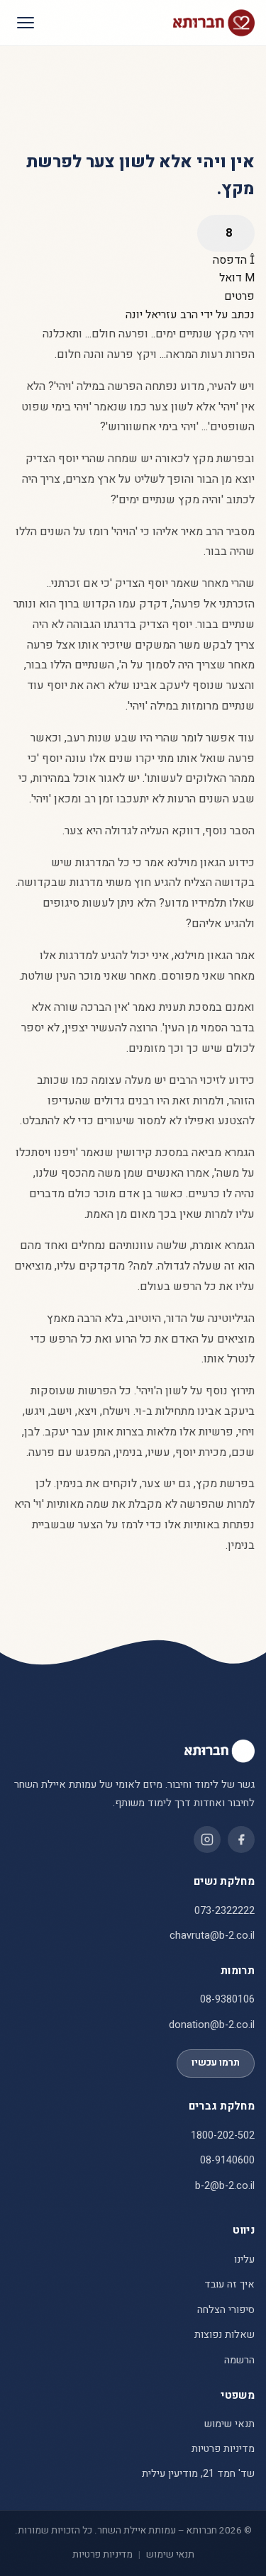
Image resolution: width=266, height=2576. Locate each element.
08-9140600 (227, 2160)
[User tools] (226, 233)
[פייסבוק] (241, 1839)
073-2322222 (225, 1911)
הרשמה (239, 2360)
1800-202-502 (223, 2135)
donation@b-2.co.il (212, 2025)
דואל (232, 278)
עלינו (244, 2259)
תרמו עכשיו (216, 2063)
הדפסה (231, 260)
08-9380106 (227, 1999)
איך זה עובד (229, 2284)
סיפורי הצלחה (226, 2310)
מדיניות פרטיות (223, 2449)
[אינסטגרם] (207, 1839)
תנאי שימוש (229, 2424)
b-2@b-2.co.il (225, 2186)
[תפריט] (26, 23)
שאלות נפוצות (225, 2335)
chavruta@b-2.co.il (212, 1936)
